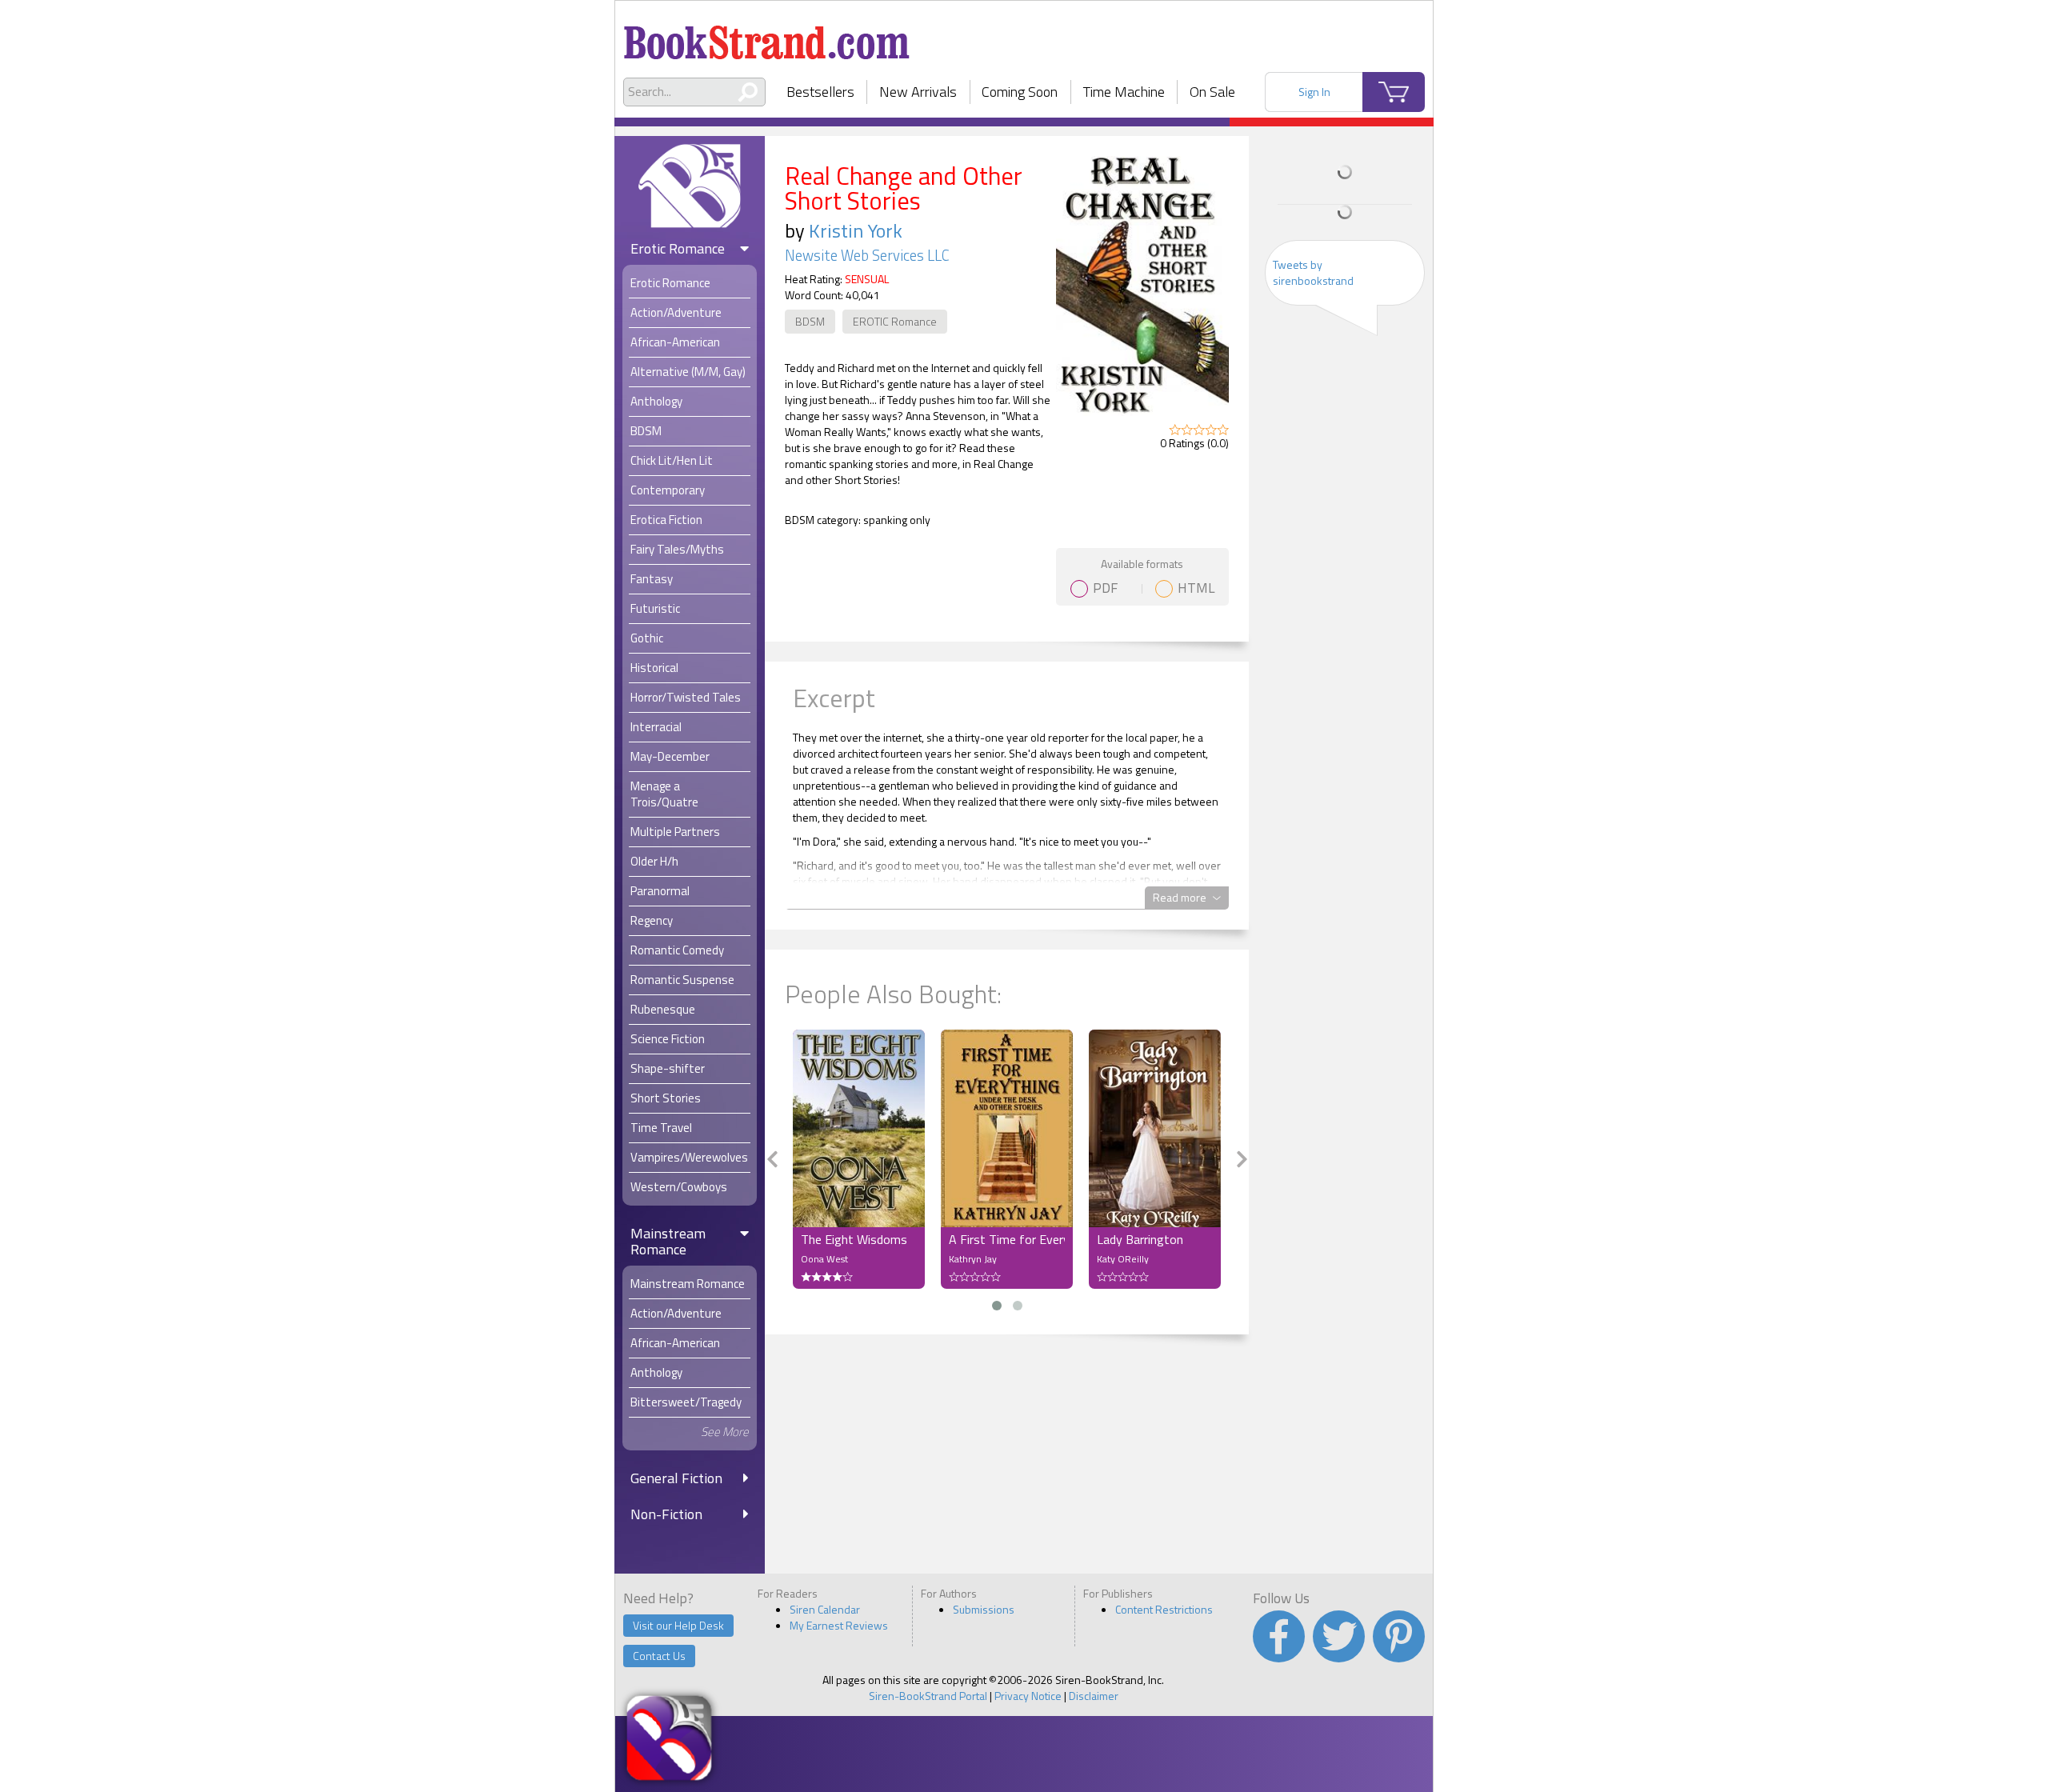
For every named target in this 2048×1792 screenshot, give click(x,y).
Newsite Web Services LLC (867, 255)
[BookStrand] (767, 36)
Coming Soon (1020, 92)
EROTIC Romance (895, 321)
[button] (997, 1306)
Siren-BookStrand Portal (928, 1696)
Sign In (1314, 92)
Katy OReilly (1123, 1259)
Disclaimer (1094, 1696)
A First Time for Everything (1007, 1239)
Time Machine (1124, 92)
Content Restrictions (1164, 1609)
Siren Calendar (825, 1609)
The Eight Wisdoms (854, 1239)
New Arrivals (918, 92)
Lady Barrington (1140, 1239)
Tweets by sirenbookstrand (1313, 272)
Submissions (984, 1609)
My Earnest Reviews (839, 1625)
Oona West (824, 1259)
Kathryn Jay (973, 1259)
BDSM (810, 321)
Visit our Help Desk (678, 1625)
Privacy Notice (1028, 1696)
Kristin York (856, 230)
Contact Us (659, 1656)
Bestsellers (820, 92)
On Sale (1212, 92)
